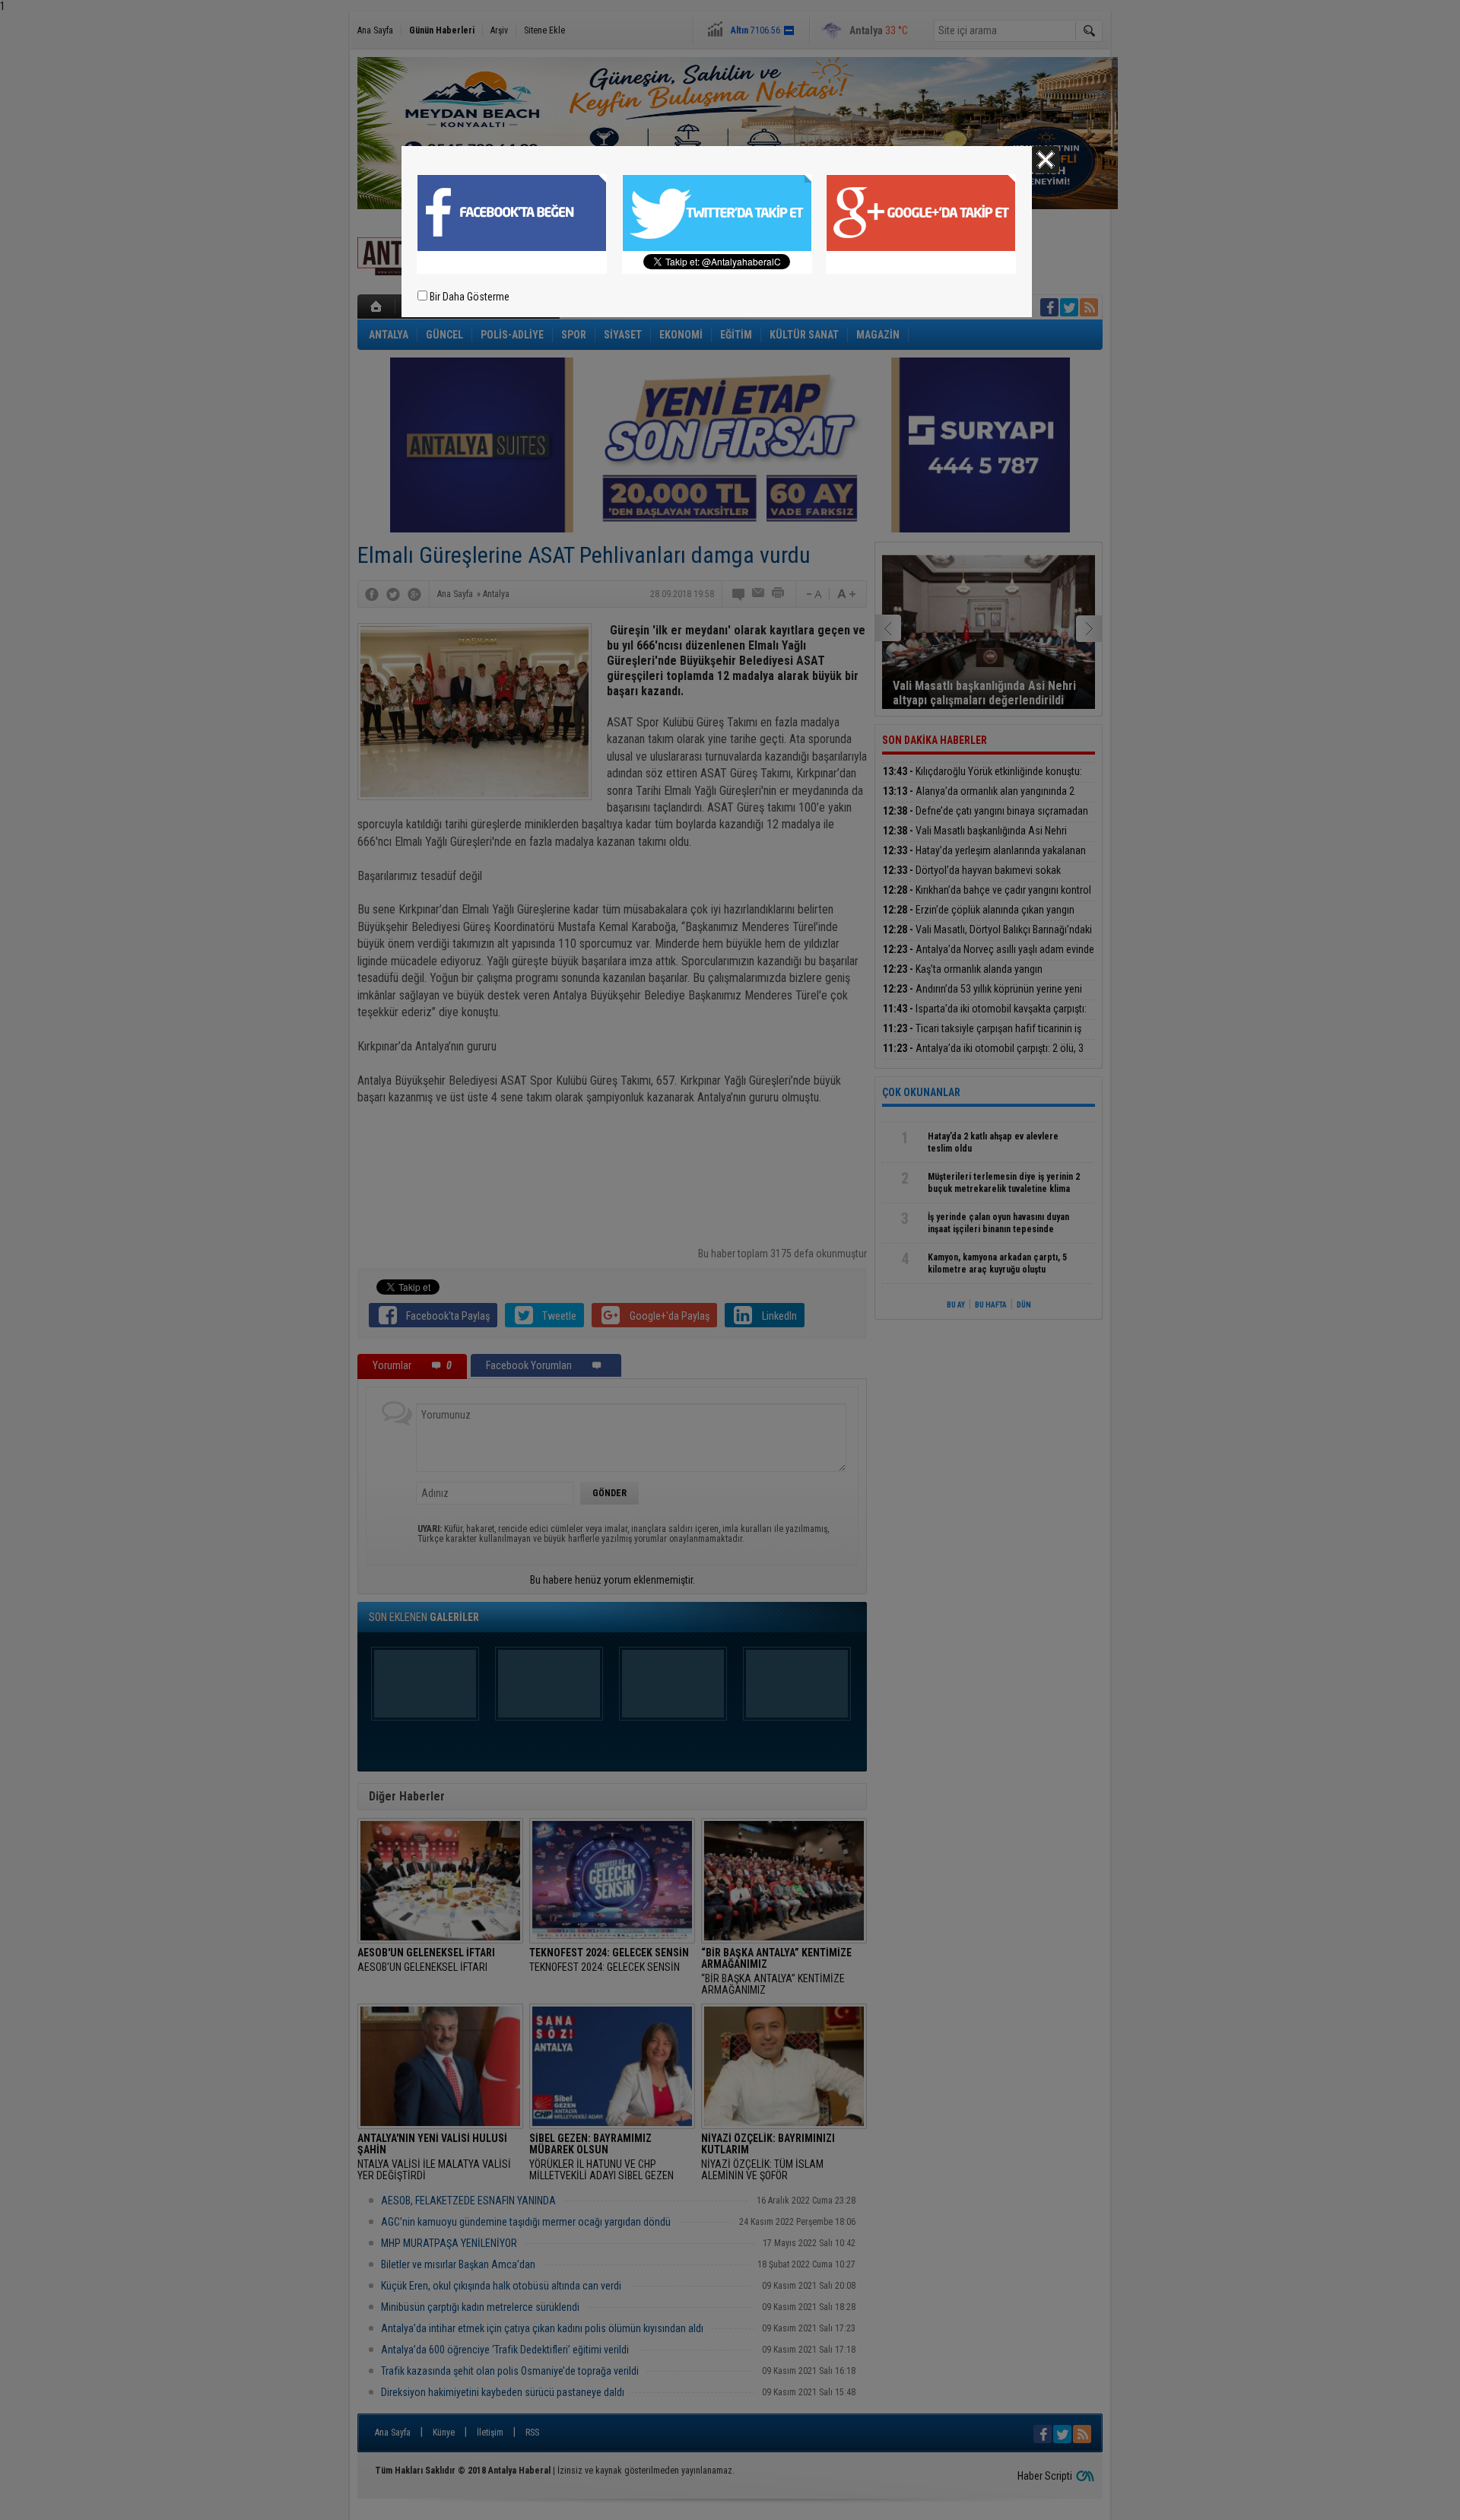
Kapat (1046, 160)
